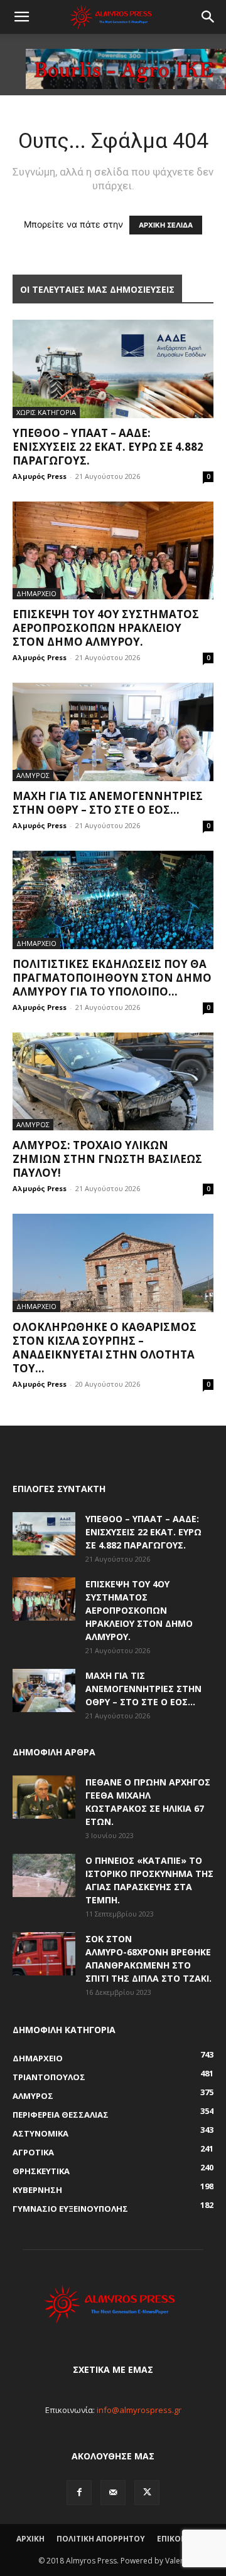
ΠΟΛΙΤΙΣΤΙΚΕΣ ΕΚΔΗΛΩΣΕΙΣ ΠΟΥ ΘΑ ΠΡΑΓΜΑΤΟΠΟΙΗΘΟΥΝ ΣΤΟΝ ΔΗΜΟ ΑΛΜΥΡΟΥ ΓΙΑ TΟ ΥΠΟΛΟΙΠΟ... (112, 978)
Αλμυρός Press (40, 476)
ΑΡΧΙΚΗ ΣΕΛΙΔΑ (166, 225)
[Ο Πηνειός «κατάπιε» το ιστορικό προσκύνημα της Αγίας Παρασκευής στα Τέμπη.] (44, 1875)
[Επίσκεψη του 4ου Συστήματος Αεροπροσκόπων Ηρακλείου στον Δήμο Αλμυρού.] (113, 551)
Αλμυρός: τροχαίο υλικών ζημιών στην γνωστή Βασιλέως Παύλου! (107, 1159)
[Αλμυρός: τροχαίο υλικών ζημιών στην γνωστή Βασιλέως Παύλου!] (113, 1082)
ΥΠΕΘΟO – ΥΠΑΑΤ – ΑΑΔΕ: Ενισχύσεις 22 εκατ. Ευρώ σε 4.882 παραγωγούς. (108, 447)
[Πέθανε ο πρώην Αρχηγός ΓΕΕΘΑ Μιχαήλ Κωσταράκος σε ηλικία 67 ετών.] (44, 1797)
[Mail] (113, 2493)
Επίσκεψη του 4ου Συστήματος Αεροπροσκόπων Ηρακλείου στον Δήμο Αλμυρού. (106, 628)
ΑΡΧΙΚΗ (30, 2539)
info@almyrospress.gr (139, 2410)
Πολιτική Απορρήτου (101, 2539)
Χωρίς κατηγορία (46, 412)
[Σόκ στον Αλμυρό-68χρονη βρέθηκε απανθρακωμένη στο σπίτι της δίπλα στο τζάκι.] (44, 1954)
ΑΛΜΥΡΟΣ (33, 775)
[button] (21, 17)
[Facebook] (79, 2493)
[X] (147, 2493)
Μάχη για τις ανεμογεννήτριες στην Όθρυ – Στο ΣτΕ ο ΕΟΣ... (108, 803)
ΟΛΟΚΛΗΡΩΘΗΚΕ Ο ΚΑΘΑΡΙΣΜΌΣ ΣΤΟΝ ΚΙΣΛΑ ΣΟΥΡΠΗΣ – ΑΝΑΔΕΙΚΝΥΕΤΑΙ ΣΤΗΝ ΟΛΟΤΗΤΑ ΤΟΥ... (105, 1348)
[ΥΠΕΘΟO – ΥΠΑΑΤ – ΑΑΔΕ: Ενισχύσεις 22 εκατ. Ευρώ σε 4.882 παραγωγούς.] (113, 369)
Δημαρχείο (36, 593)
